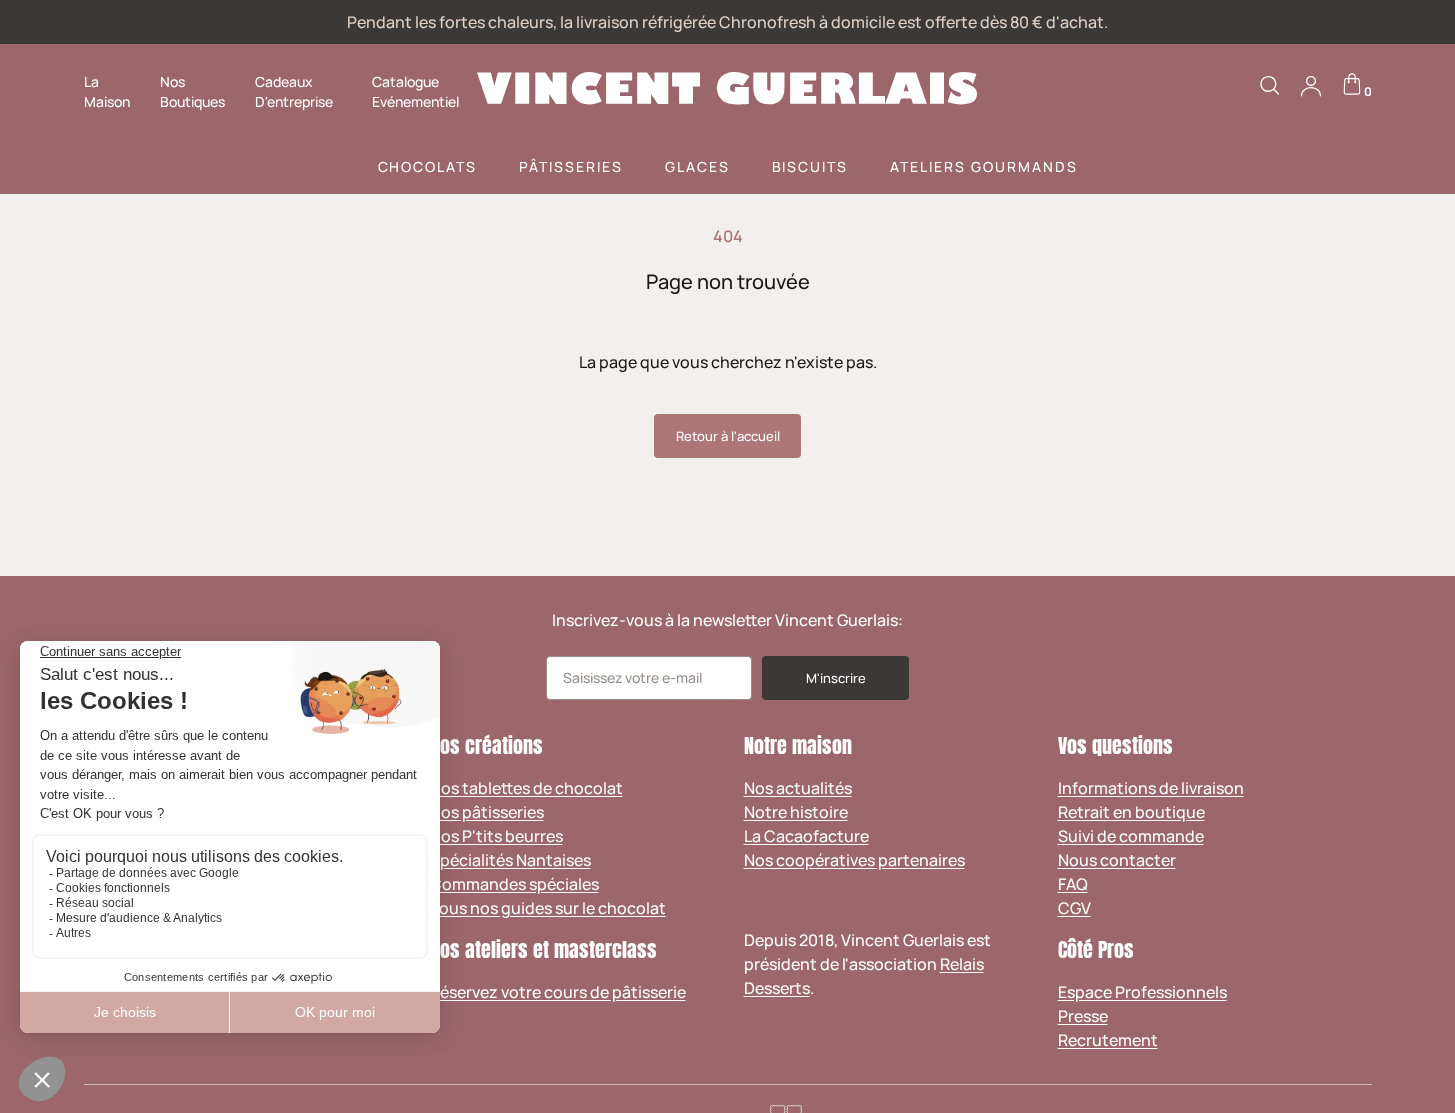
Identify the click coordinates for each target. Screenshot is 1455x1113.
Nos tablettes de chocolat (526, 788)
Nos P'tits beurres (496, 836)
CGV (1074, 908)
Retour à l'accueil (728, 436)
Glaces (697, 166)
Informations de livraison (1151, 788)
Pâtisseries (571, 166)
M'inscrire (836, 678)
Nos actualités (798, 788)
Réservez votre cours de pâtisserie (558, 992)
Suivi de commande (1131, 836)
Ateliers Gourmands (983, 166)
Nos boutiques (192, 91)
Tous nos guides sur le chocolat (548, 908)
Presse (1083, 1016)
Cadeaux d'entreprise (294, 91)
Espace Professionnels (1142, 992)
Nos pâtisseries (487, 812)
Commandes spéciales (514, 884)
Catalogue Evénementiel (415, 91)
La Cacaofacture (806, 836)
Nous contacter (1117, 860)
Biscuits (810, 166)
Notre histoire (796, 812)
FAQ (1073, 884)
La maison (107, 91)
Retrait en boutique (1131, 812)
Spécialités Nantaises (510, 860)
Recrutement (1108, 1040)
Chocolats (428, 166)
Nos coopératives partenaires (854, 860)
